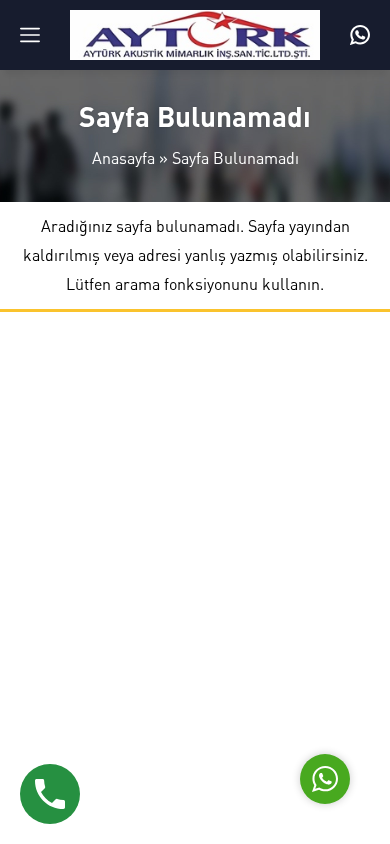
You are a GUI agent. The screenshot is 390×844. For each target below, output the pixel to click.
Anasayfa (123, 157)
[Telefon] (360, 35)
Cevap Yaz (200, 683)
